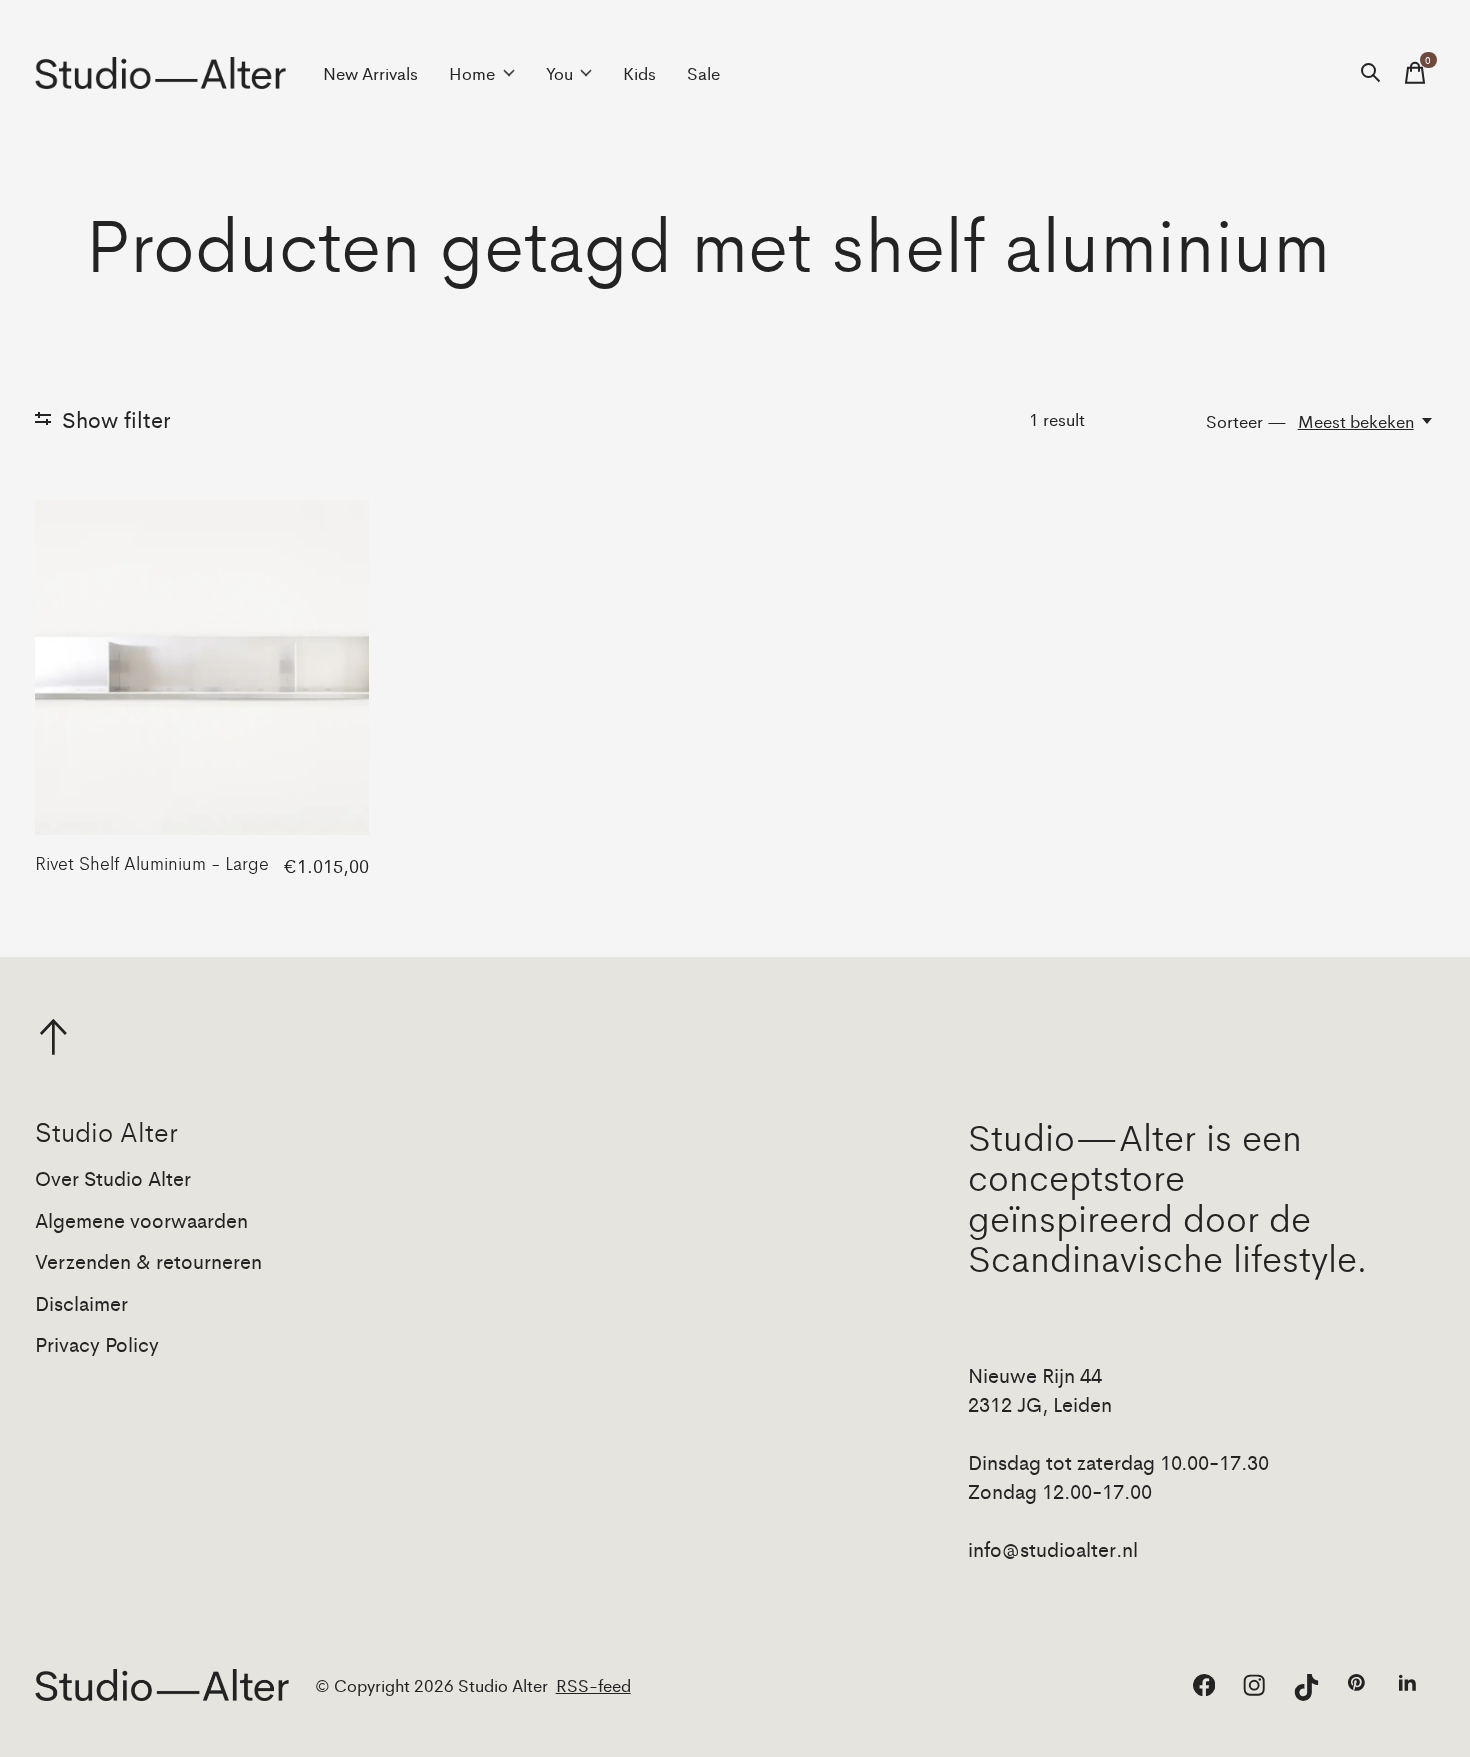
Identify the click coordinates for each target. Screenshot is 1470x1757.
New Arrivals (370, 73)
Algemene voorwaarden (141, 1219)
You (559, 73)
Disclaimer (81, 1302)
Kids (639, 73)
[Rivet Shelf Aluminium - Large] (202, 667)
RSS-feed (593, 1685)
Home (472, 73)
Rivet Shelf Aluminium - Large (152, 862)
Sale (703, 73)
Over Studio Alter (113, 1177)
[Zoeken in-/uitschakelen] (1371, 73)
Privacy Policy (97, 1343)
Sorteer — (1246, 421)
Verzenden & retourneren (148, 1260)
